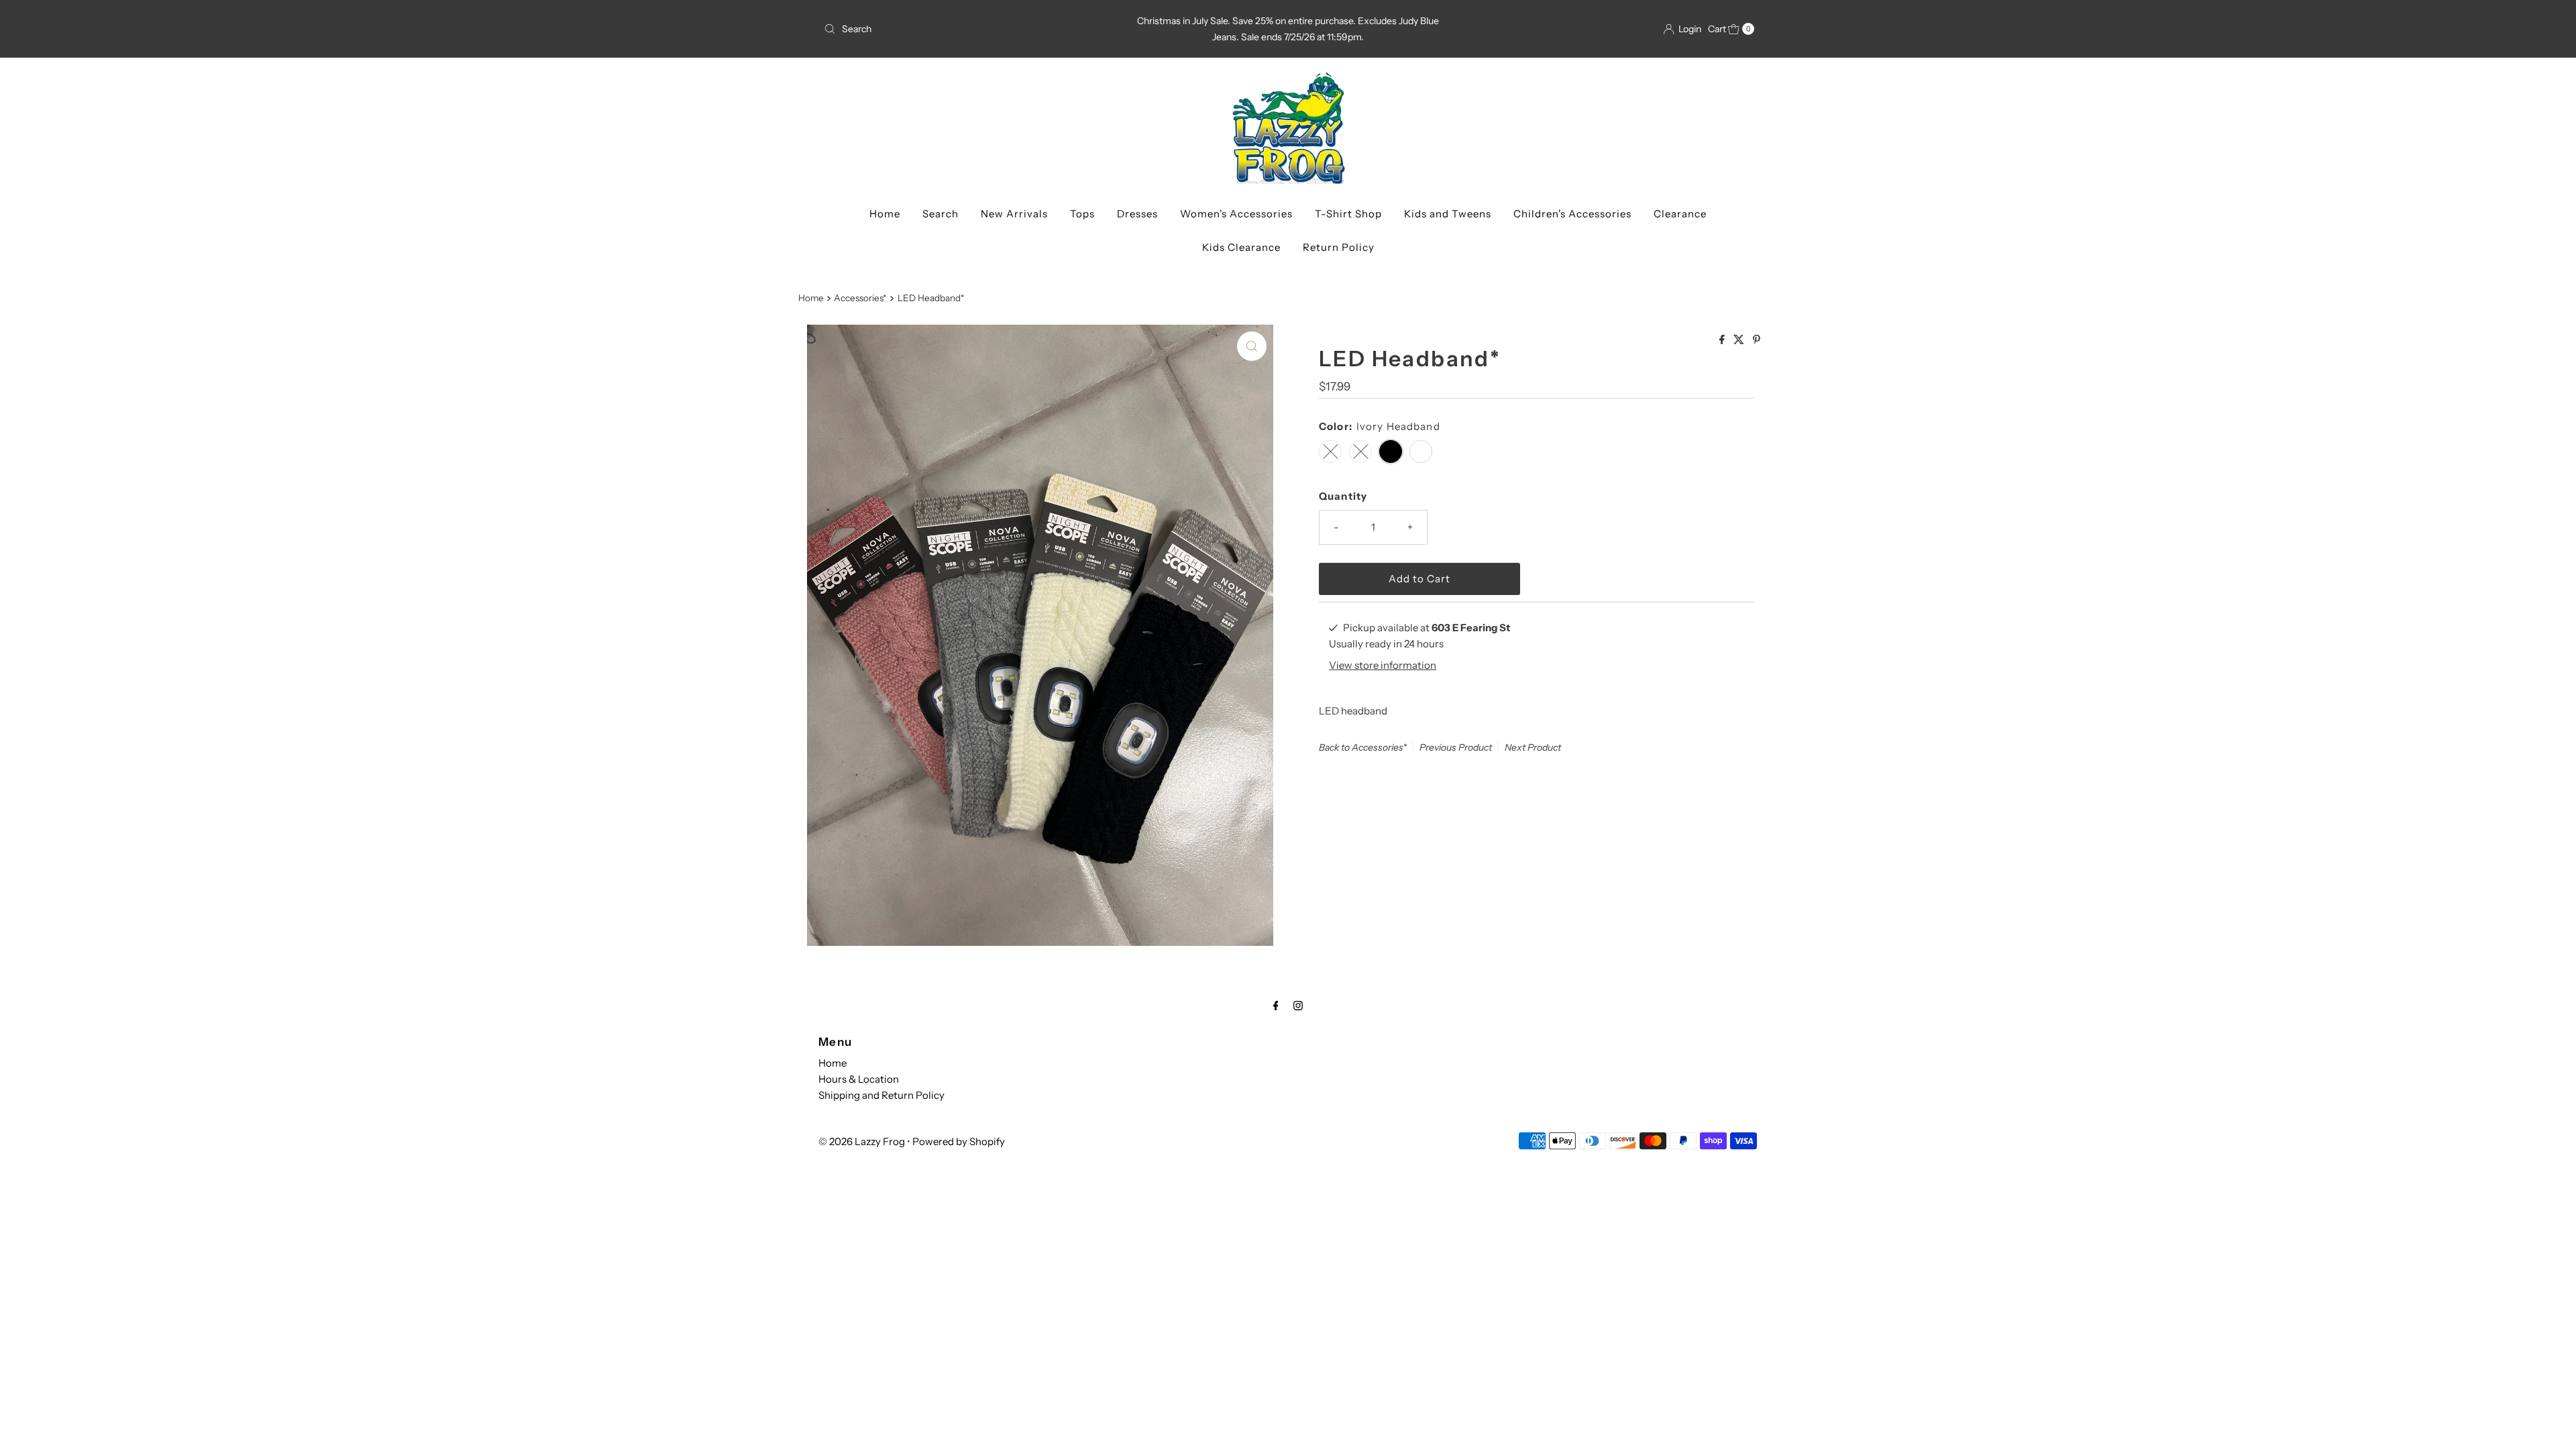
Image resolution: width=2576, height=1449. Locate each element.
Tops (1082, 214)
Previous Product (1456, 747)
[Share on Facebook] (1723, 340)
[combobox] (971, 29)
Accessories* (860, 298)
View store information (1383, 665)
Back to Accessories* (1363, 747)
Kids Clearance (1241, 247)
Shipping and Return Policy (881, 1095)
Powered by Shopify (959, 1141)
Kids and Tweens (1448, 214)
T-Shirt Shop (1348, 214)
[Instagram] (1298, 1006)
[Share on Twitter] (1740, 340)
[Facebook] (1276, 1006)
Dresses (1137, 214)
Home (885, 214)
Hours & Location (859, 1079)
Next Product (1533, 747)
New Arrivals (1014, 214)
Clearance (1680, 214)
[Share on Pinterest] (1757, 340)
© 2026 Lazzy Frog (862, 1141)
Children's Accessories (1572, 214)
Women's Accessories (1236, 214)
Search (941, 214)
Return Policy (1339, 247)
